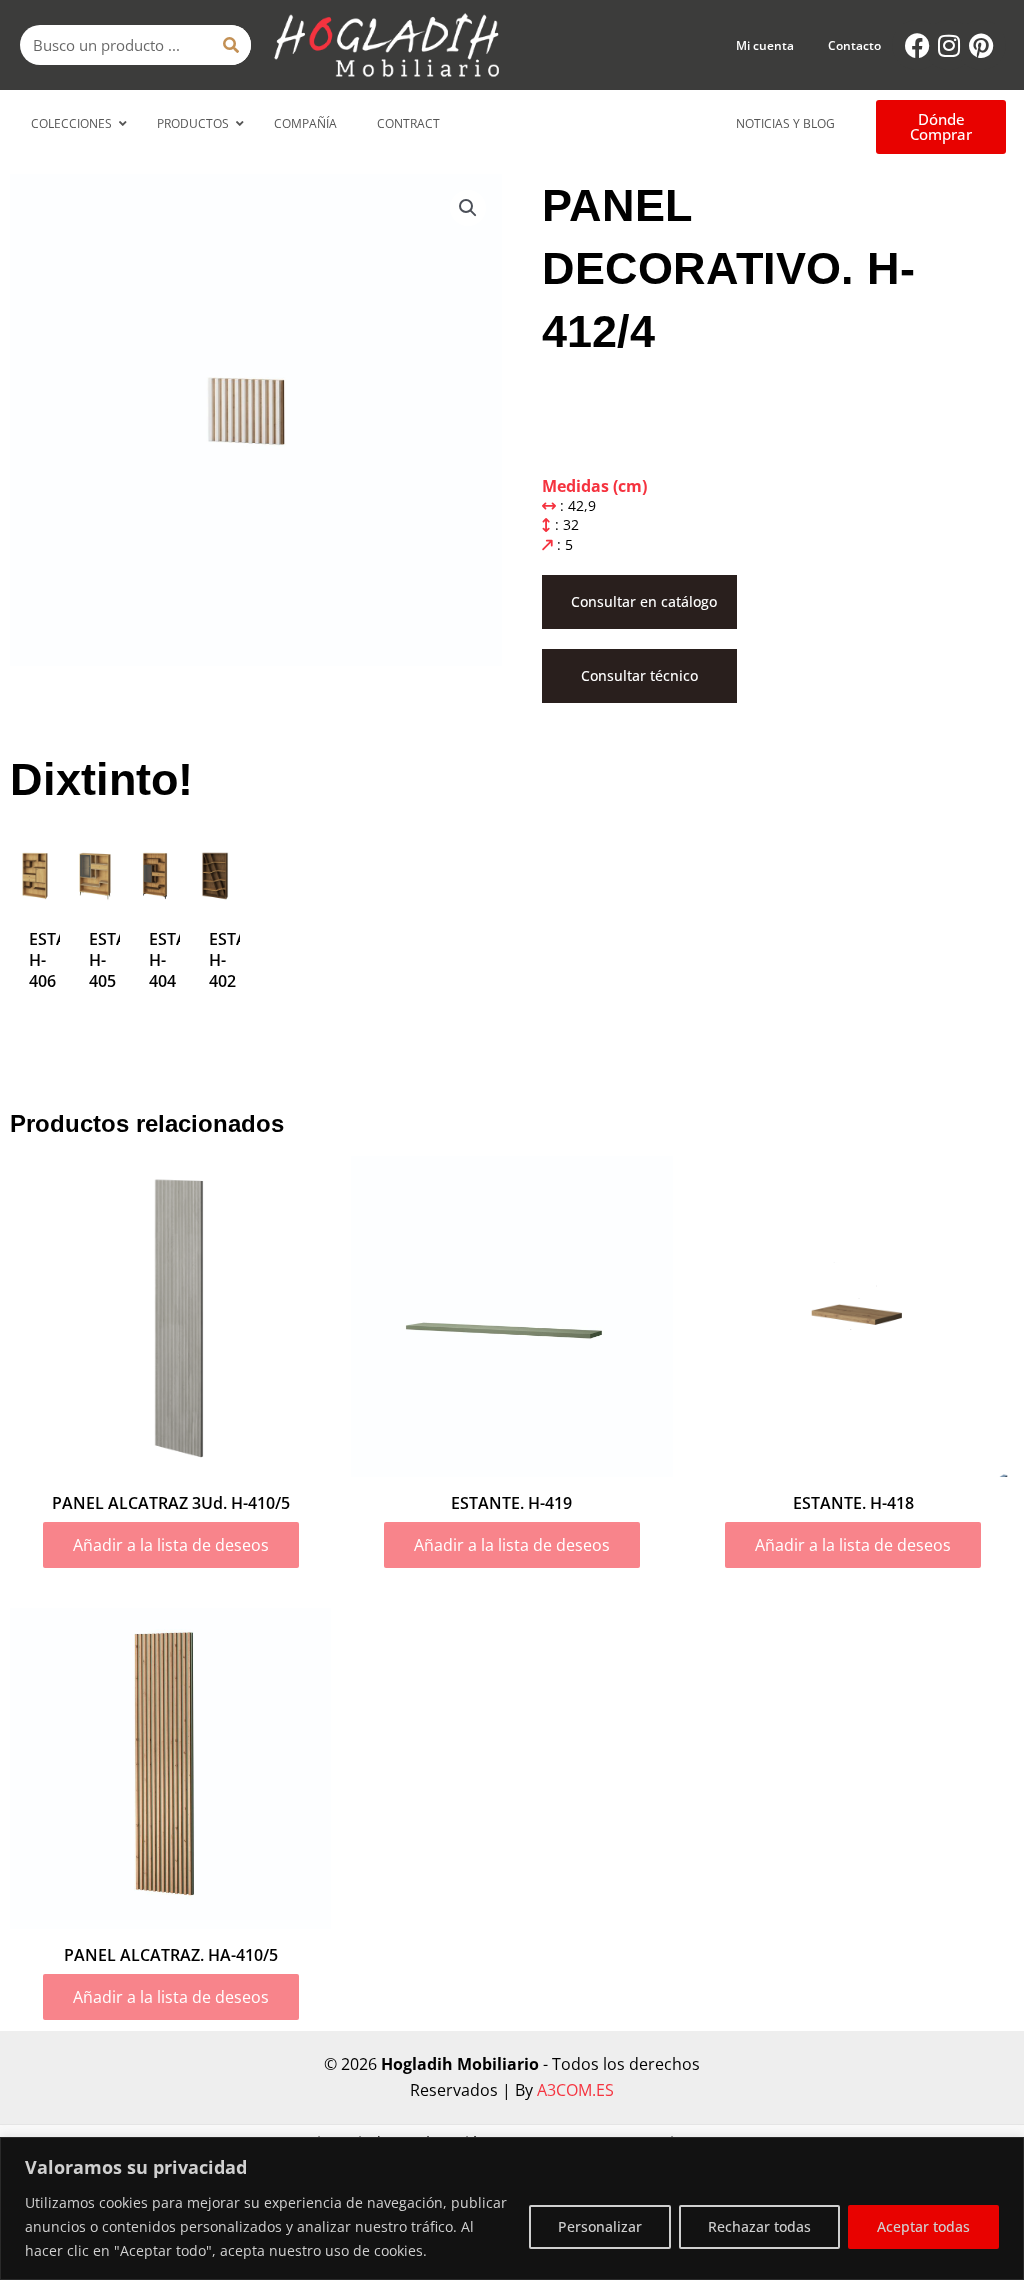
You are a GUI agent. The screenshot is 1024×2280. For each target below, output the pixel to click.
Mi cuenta (765, 45)
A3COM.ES (575, 2090)
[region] (512, 2208)
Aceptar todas (923, 2226)
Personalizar (600, 2226)
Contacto (854, 45)
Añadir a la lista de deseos (171, 1545)
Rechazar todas (759, 2226)
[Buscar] (231, 45)
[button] (468, 208)
